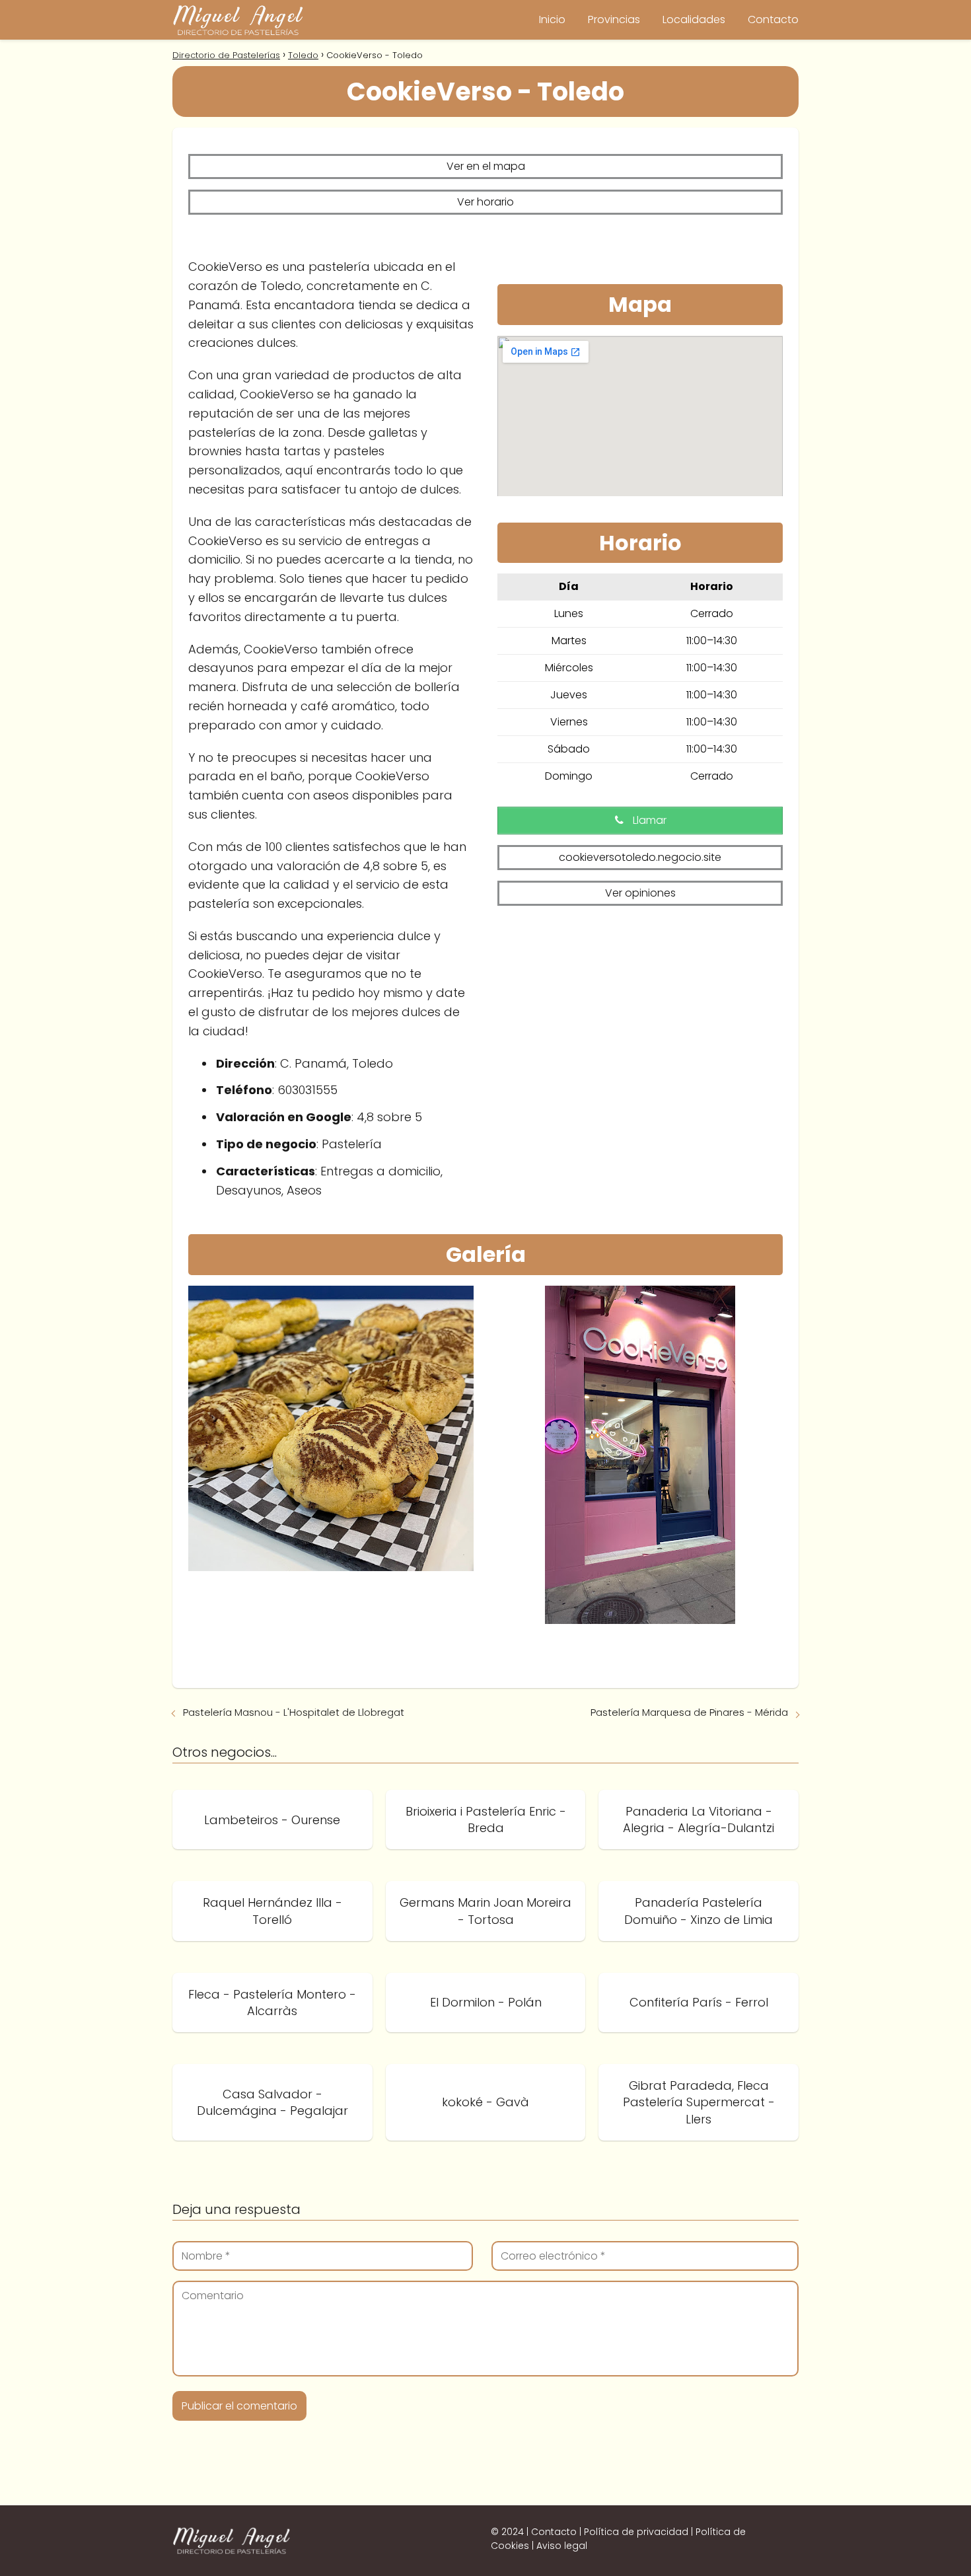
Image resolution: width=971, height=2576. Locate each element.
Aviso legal (562, 2546)
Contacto (773, 19)
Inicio (552, 19)
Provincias (614, 19)
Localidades (694, 19)
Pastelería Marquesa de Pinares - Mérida (689, 1712)
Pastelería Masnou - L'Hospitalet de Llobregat (294, 1712)
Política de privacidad (636, 2532)
